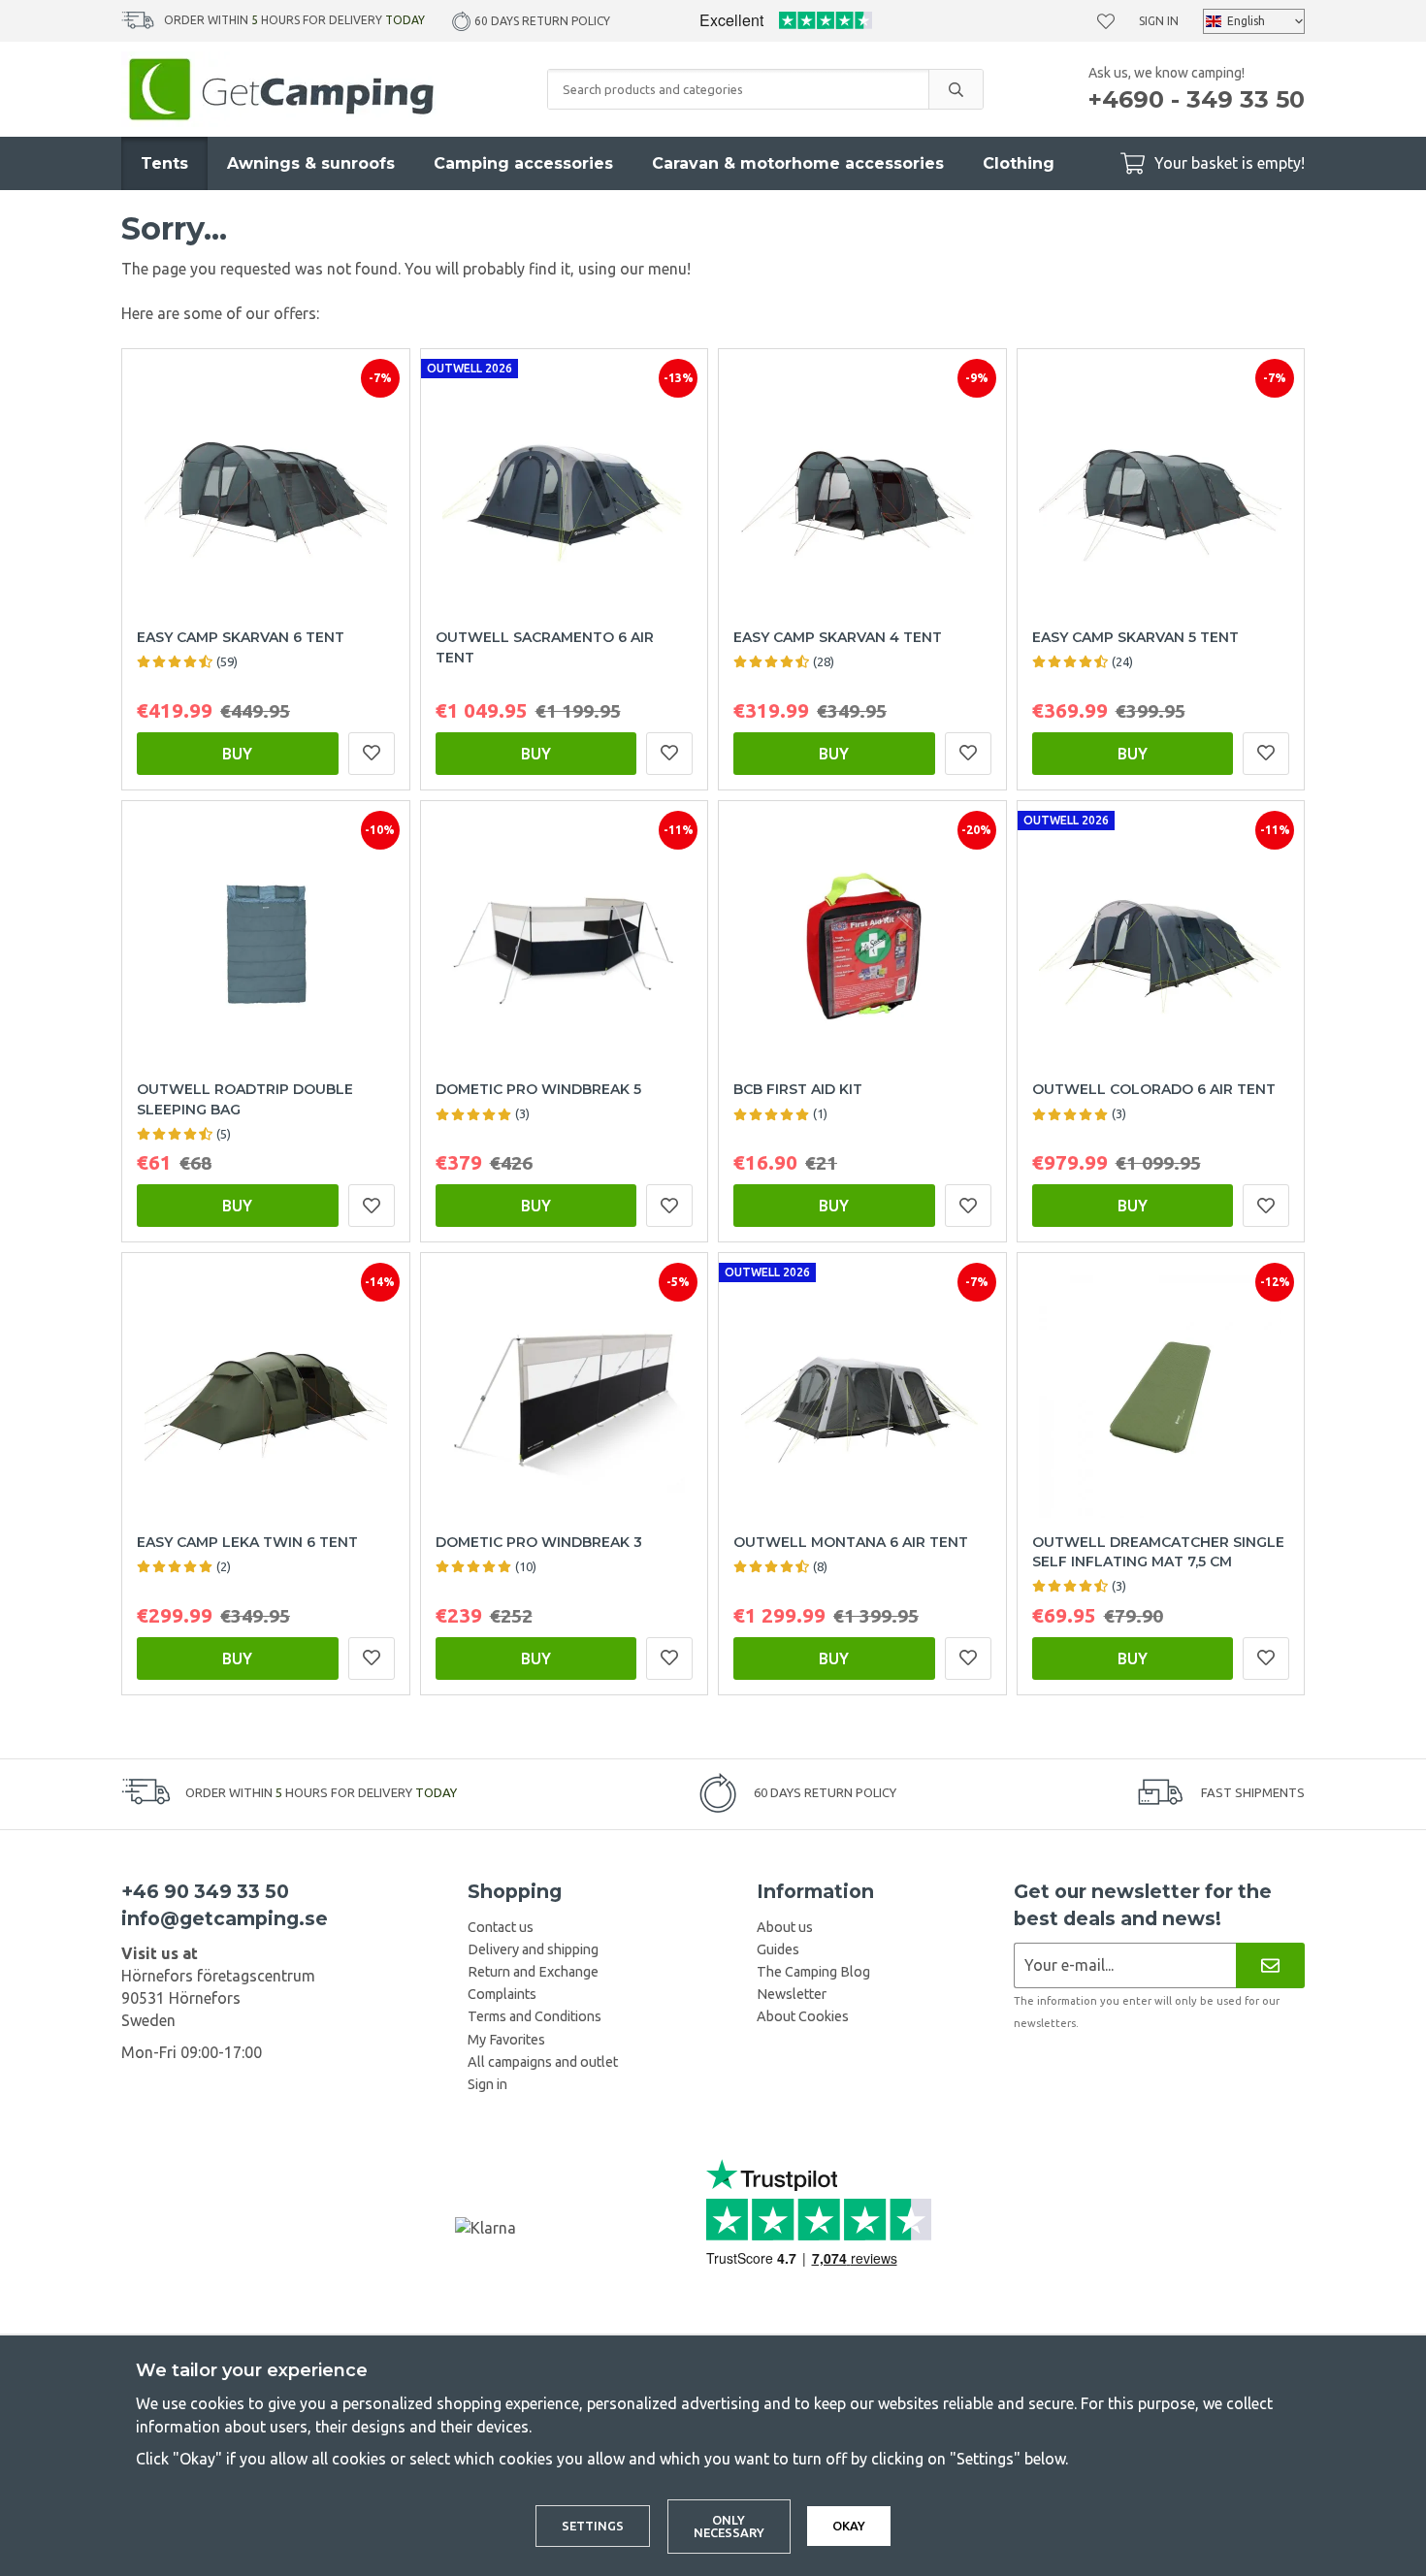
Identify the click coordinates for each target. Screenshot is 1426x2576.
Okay (849, 2526)
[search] (956, 89)
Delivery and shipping (533, 1949)
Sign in (1159, 21)
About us (785, 1927)
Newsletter (792, 1994)
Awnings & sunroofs (311, 163)
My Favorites (506, 2040)
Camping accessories (523, 163)
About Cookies (803, 2016)
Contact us (501, 1927)
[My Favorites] (1106, 21)
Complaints (502, 1994)
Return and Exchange (533, 1972)
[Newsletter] (1270, 1965)
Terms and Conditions (535, 2016)
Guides (778, 1949)
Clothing (1019, 163)
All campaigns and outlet (543, 2062)
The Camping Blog (813, 1972)
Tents (164, 163)
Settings (593, 2526)
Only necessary (729, 2526)
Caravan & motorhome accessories (798, 163)
